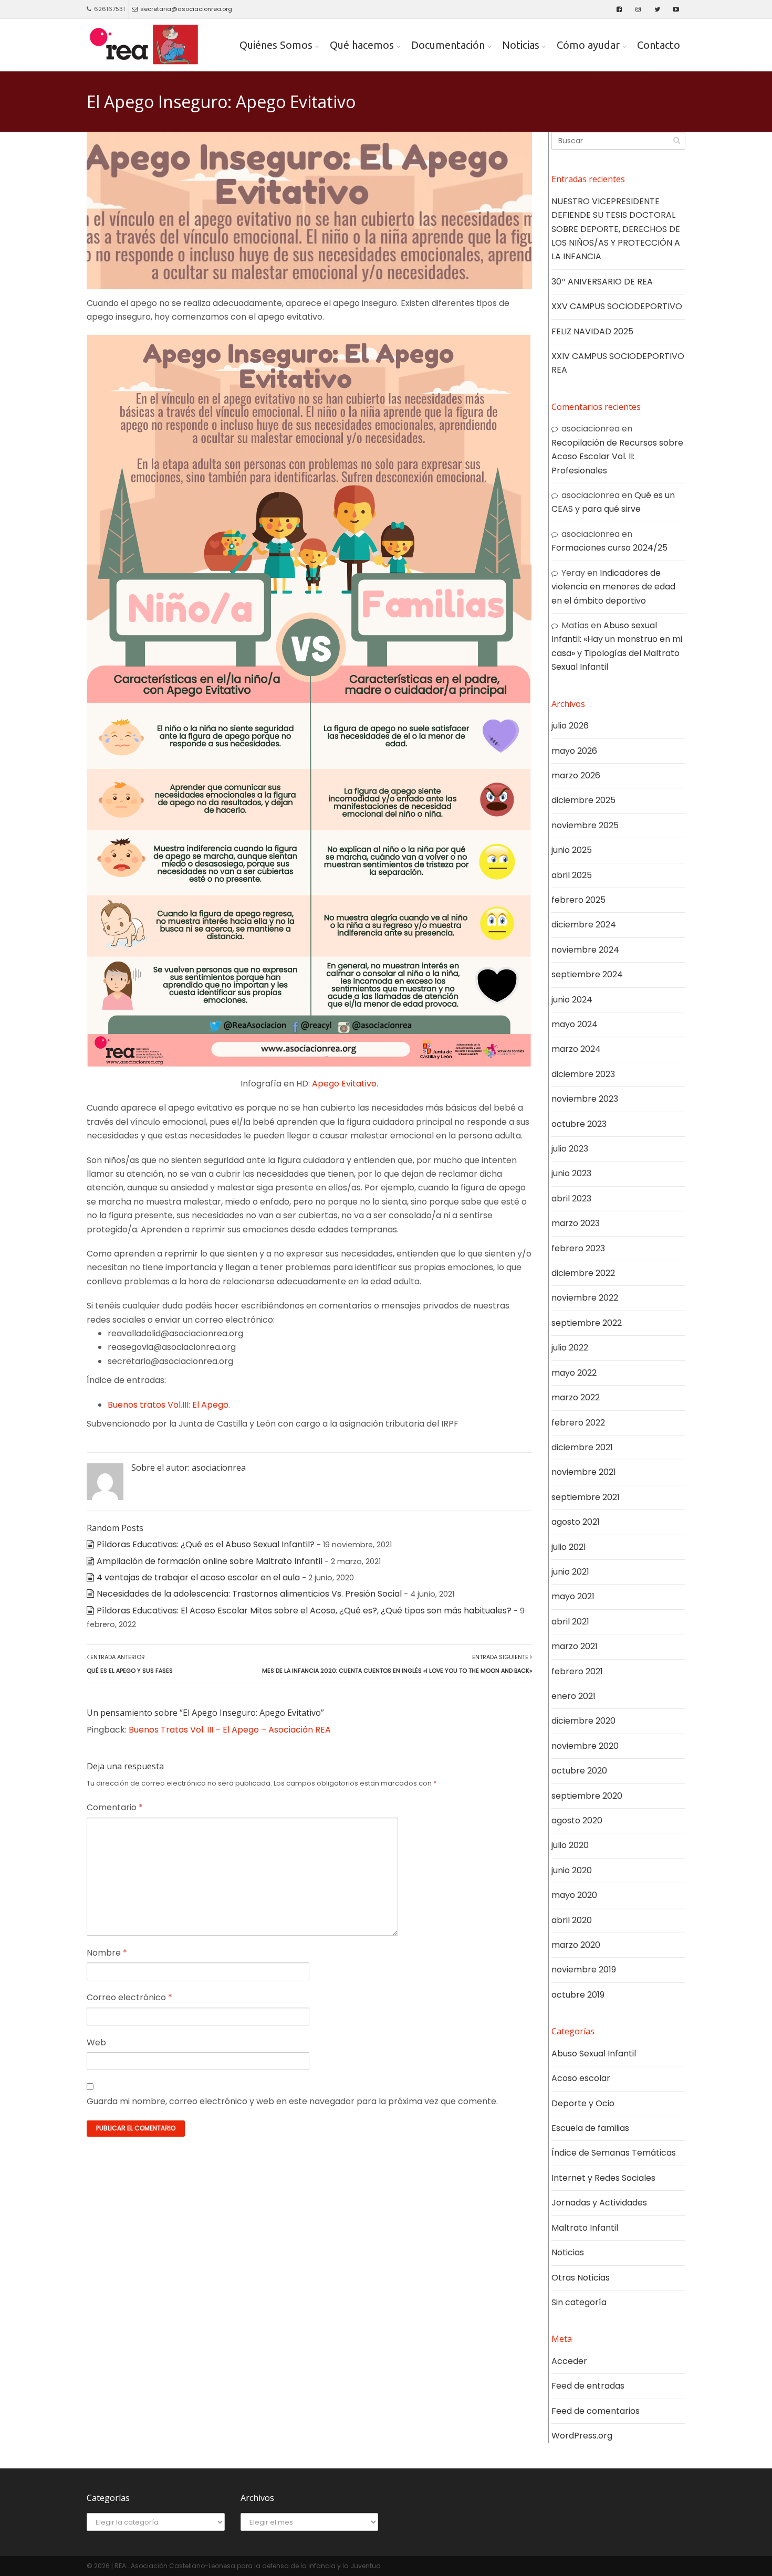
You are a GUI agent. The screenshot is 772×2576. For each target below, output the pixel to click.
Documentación (448, 45)
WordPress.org (582, 2436)
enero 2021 (573, 1696)
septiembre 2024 (587, 974)
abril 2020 (572, 1920)
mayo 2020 (574, 1895)
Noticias (521, 45)
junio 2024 (572, 1000)
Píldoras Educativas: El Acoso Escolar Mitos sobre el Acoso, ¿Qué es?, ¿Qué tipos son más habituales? (304, 1611)
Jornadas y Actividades (599, 2203)
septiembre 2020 (587, 1796)
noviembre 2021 (584, 1472)
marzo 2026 (576, 775)
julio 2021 (569, 1547)
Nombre (107, 1953)
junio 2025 (572, 850)
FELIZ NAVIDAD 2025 (592, 331)
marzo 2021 (575, 1646)
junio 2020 (572, 1870)
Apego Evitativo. (345, 1084)
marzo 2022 (576, 1397)
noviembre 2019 (584, 1970)
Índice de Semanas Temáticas (614, 2153)
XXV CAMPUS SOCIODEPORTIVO (617, 306)
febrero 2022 (578, 1423)
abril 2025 (572, 875)
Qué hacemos (362, 45)
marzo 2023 (576, 1223)
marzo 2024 (576, 1049)
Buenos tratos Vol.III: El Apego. (169, 1405)
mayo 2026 (574, 751)
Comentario (115, 1807)
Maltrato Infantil (585, 2228)
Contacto (659, 45)
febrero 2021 (577, 1671)
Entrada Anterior (130, 1664)
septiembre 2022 (587, 1323)
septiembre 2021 (586, 1497)
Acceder (569, 2361)
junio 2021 (570, 1572)
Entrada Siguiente (397, 1664)
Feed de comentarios (596, 2411)
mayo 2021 (573, 1596)
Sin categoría (579, 2302)
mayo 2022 (574, 1373)
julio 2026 (570, 726)
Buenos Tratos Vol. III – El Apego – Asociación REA (230, 1730)
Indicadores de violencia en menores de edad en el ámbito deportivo (613, 587)
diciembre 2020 (583, 1721)
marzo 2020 (576, 1945)
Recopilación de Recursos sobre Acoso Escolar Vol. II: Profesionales (617, 457)
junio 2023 (571, 1173)
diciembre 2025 (583, 800)
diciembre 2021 (582, 1447)
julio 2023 (570, 1149)
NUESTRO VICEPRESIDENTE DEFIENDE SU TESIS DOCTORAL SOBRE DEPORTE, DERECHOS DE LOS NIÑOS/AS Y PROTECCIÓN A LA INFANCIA (616, 229)
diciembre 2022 (583, 1273)
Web (96, 2042)
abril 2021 (570, 1622)
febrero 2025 (578, 900)
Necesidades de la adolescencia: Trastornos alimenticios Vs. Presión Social (249, 1594)
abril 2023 (571, 1199)
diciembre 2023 (583, 1074)
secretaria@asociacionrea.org (186, 9)
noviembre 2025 (585, 825)
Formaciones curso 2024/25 (609, 548)
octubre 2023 (579, 1124)
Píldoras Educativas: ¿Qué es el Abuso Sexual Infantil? (206, 1544)
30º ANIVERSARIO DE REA (602, 282)
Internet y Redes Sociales (603, 2178)
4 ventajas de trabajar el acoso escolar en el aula (198, 1577)
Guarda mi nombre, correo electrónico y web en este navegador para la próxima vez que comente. (292, 2101)
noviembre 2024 (585, 950)
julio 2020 (570, 1845)
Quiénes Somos (276, 45)
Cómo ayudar (588, 45)
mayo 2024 (575, 1024)
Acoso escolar (581, 2078)
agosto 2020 (577, 1820)
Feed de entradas (588, 2386)
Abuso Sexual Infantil (594, 2054)
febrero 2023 (578, 1248)
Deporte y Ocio (583, 2103)
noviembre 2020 (585, 1746)
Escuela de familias (590, 2128)
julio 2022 (570, 1348)
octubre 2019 (578, 1995)
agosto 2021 (576, 1522)
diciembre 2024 (584, 925)
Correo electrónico (129, 1997)
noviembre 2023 (585, 1099)
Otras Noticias (581, 2278)
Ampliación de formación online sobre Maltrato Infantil (210, 1561)
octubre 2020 (579, 1771)
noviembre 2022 (585, 1298)
